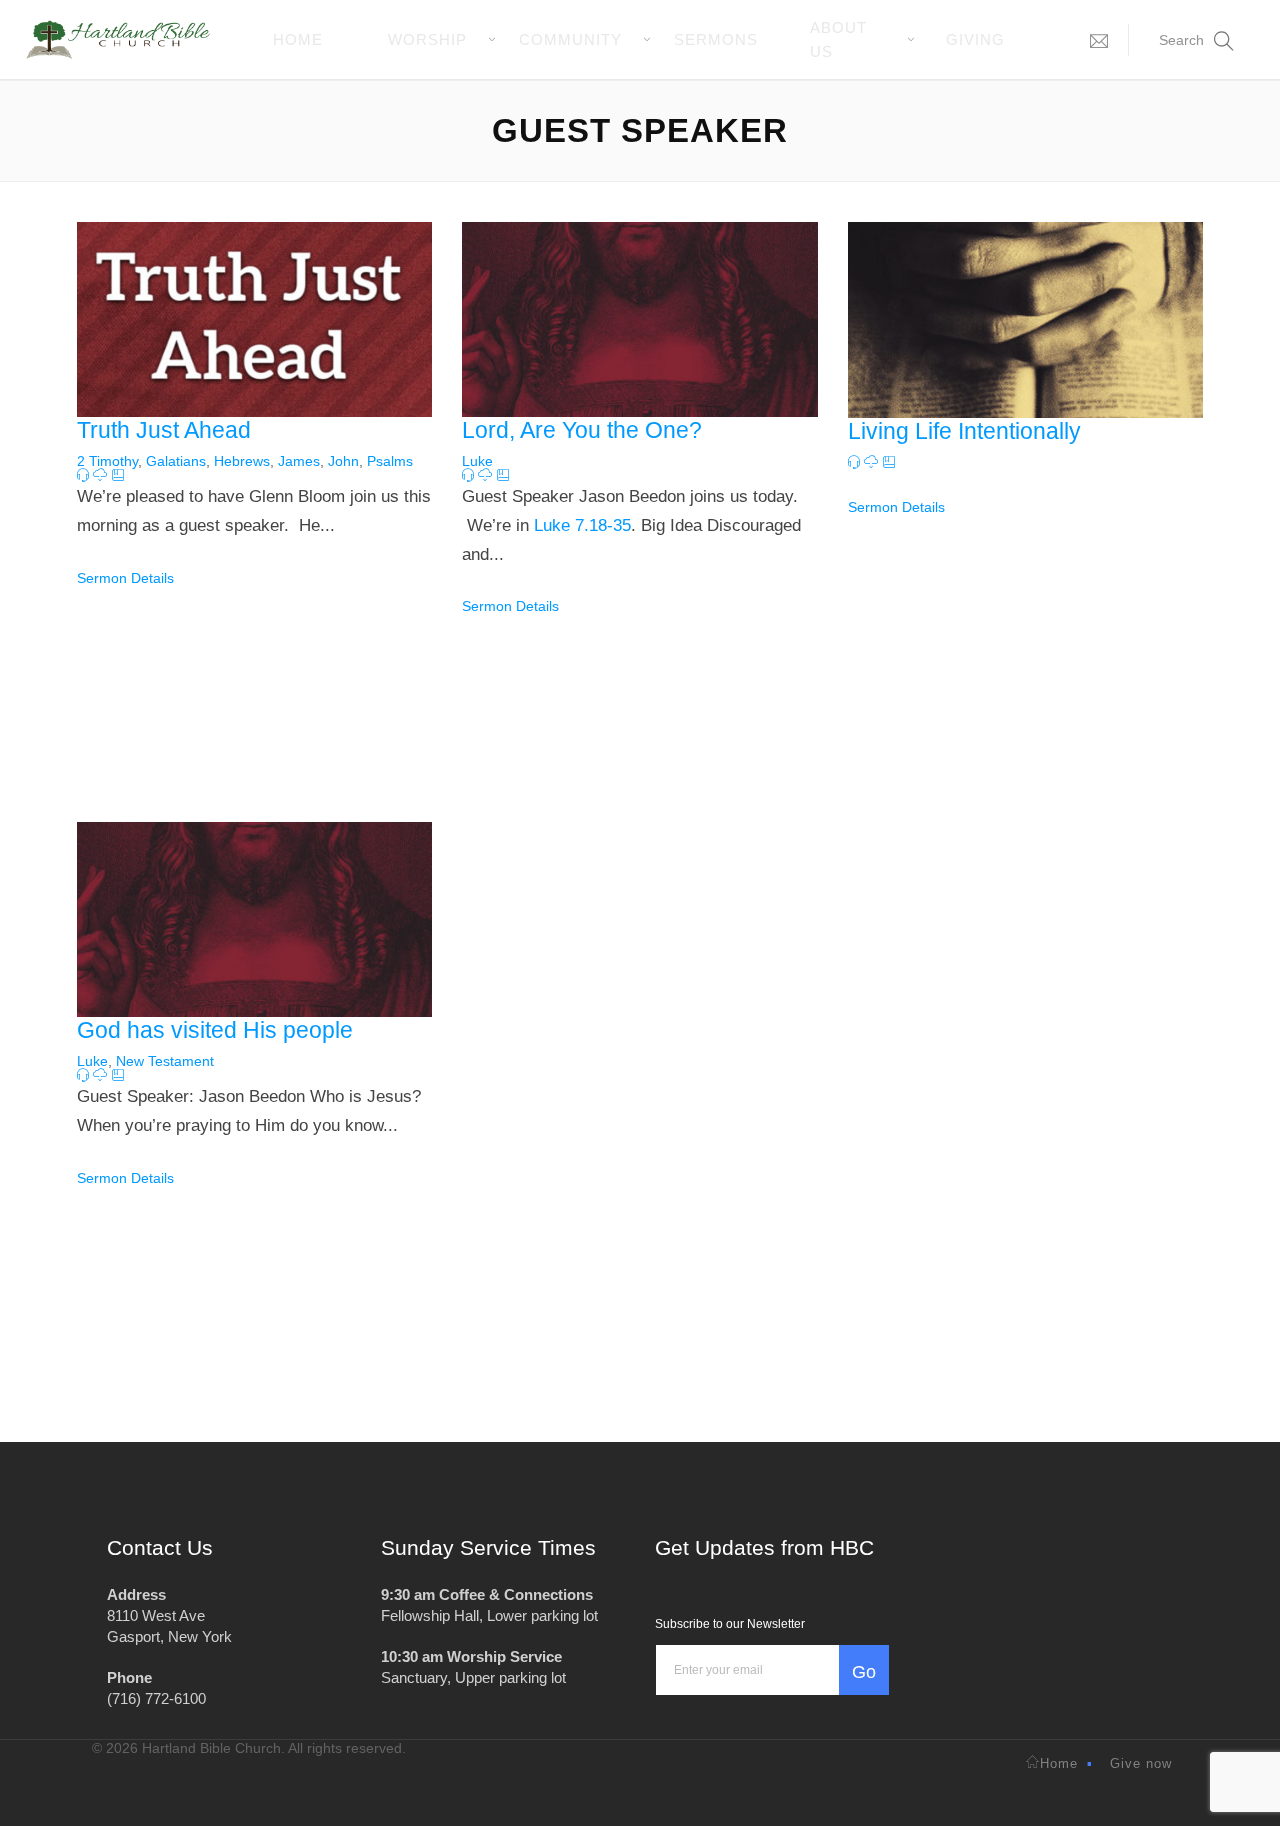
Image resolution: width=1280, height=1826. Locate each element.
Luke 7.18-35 (582, 525)
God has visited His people (215, 1030)
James (299, 461)
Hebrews (242, 461)
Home (298, 39)
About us (838, 39)
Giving (975, 39)
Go (864, 1672)
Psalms (390, 461)
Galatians (176, 461)
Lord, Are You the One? (582, 430)
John (343, 461)
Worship (427, 39)
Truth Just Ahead (164, 430)
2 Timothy (107, 461)
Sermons (716, 39)
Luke (477, 461)
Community (570, 39)
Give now (1141, 1763)
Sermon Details (125, 578)
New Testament (165, 1061)
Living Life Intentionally (964, 431)
